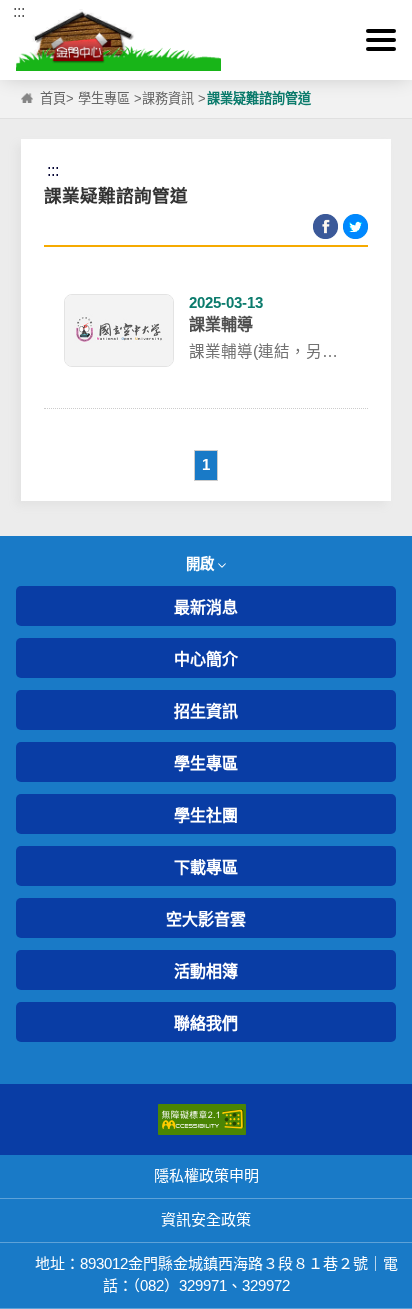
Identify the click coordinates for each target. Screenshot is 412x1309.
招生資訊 (206, 711)
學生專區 (104, 98)
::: (19, 11)
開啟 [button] (202, 564)
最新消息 (206, 607)
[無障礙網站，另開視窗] (202, 1118)
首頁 (53, 98)
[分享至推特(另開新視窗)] (355, 226)
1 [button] (206, 464)
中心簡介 (206, 659)
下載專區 (206, 867)
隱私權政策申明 (206, 1175)
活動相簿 (206, 971)
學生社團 (206, 815)
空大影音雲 (206, 919)
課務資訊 (168, 98)
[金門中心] (205, 40)
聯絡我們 (206, 1023)
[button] (381, 40)
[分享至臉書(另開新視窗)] (325, 226)
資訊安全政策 (206, 1219)
